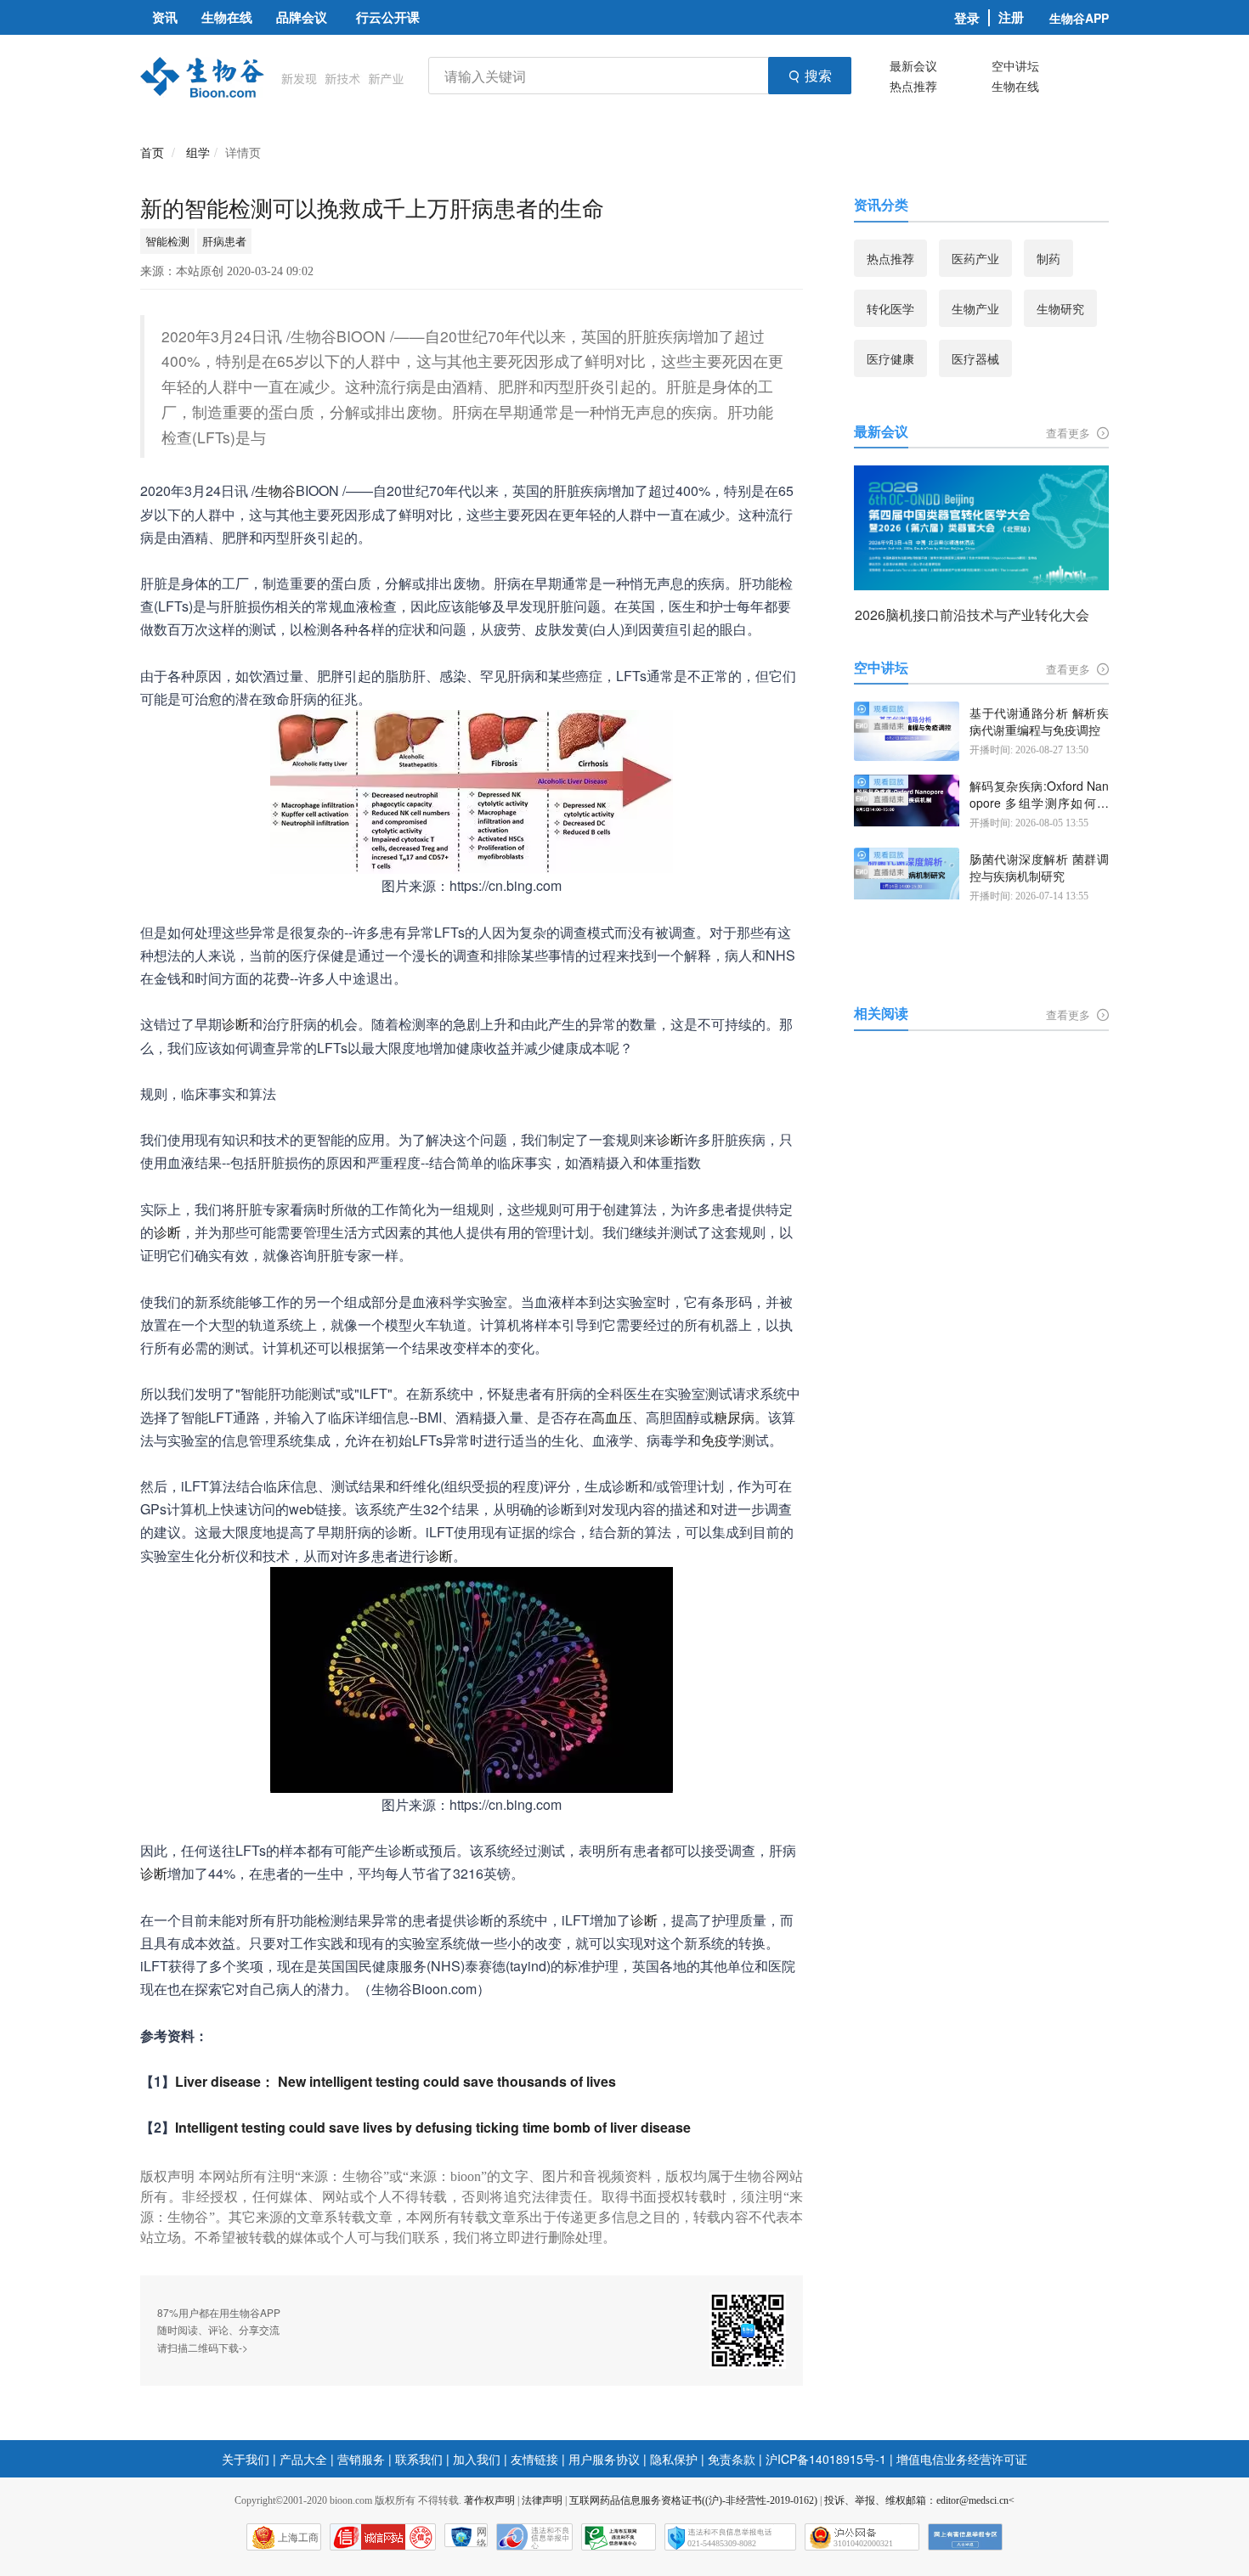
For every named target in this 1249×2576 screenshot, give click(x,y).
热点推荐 (913, 86)
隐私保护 (674, 2459)
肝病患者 (224, 241)
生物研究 (1060, 308)
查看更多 (1070, 433)
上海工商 (298, 2538)
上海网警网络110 (383, 2537)
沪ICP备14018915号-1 (826, 2459)
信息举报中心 (619, 2537)
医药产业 (975, 258)
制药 (1048, 258)
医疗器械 (975, 358)
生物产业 (975, 308)
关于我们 (246, 2459)
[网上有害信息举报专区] (965, 2537)
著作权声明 (489, 2500)
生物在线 (1015, 86)
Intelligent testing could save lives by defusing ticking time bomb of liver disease (433, 2127)
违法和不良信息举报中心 (534, 2537)
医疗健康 (890, 358)
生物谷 (275, 490)
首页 (152, 152)
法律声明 (542, 2500)
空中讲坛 (1015, 65)
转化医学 (890, 308)
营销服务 (361, 2459)
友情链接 (534, 2459)
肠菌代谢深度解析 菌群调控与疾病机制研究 (1039, 868)
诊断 (235, 1024)
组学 (198, 152)
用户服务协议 (604, 2459)
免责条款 (732, 2459)
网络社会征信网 (482, 2537)
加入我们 (477, 2459)
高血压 (612, 1417)
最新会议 (913, 65)
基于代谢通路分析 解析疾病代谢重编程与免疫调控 (1039, 722)
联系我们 (419, 2459)
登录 (967, 18)
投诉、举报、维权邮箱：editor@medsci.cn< (919, 2500)
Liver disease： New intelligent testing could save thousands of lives (396, 2081)
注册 (1011, 17)
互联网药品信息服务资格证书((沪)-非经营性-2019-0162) (693, 2500)
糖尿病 (734, 1417)
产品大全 (303, 2459)
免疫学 (721, 1440)
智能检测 (167, 241)
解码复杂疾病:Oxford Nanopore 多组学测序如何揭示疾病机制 (1039, 795)
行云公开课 (388, 17)
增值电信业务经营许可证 (962, 2459)
